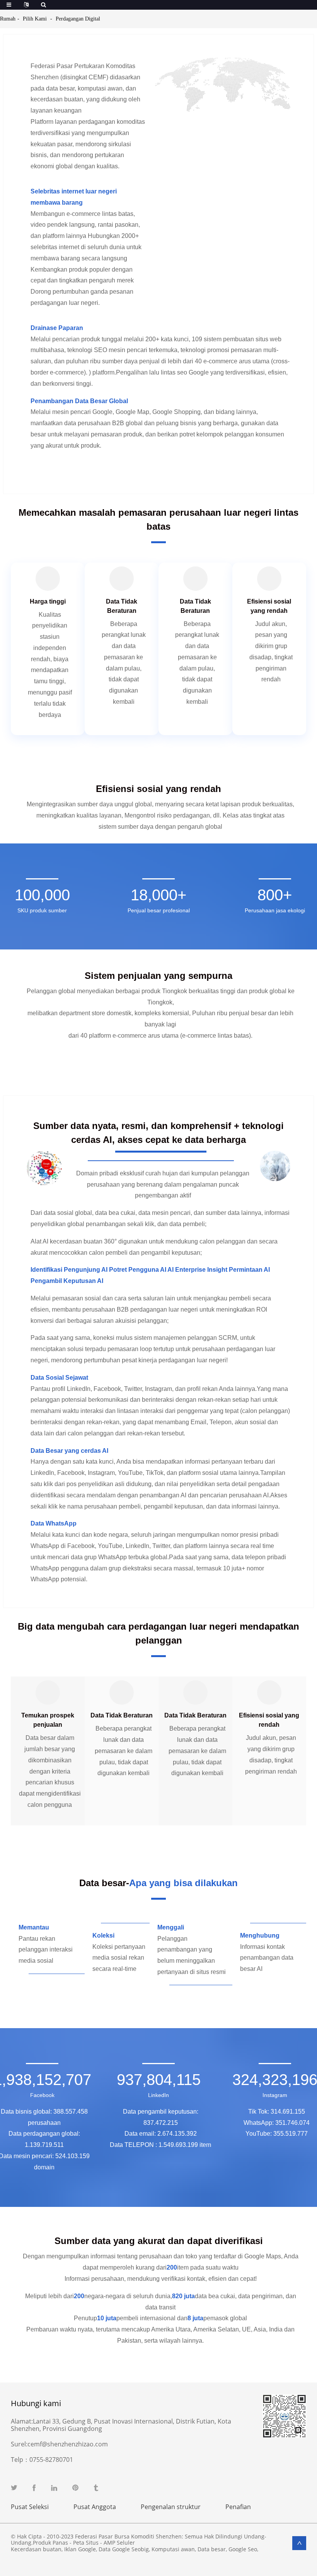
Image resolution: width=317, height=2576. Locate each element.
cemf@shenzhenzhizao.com (68, 2444)
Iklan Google (80, 2549)
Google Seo (243, 2549)
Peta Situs (86, 2543)
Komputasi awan (173, 2549)
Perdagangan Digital (78, 19)
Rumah (8, 19)
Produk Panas (50, 2543)
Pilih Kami (35, 19)
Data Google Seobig (124, 2549)
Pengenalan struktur (171, 2507)
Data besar (212, 2549)
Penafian (238, 2507)
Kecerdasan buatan (36, 2549)
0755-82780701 (51, 2460)
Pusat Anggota (95, 2507)
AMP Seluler (119, 2543)
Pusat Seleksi (30, 2507)
